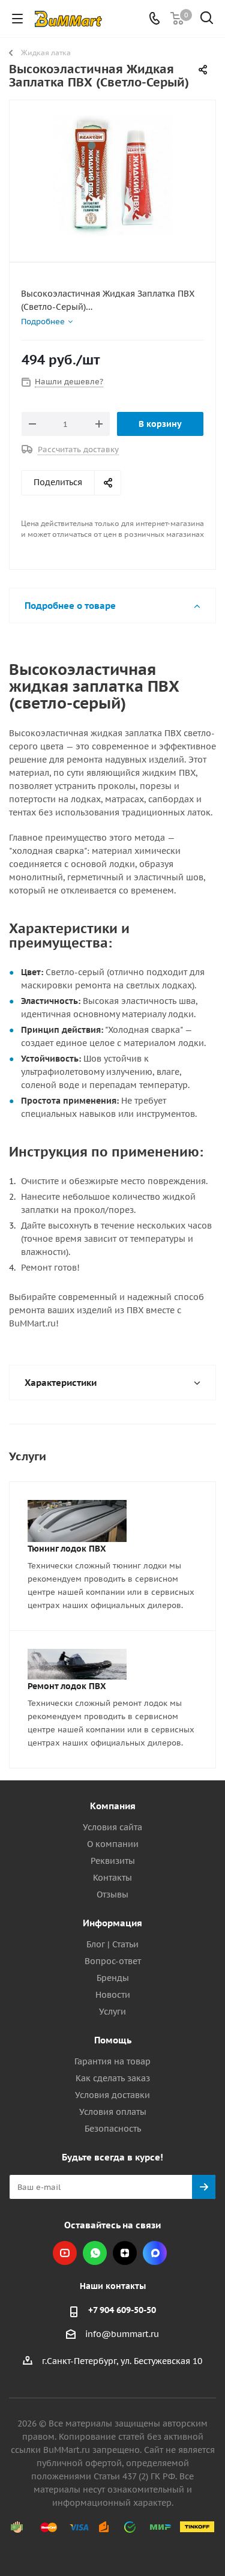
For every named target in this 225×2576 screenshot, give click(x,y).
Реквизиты (113, 1861)
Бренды (113, 1978)
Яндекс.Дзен (125, 2253)
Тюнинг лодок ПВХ (67, 1549)
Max (155, 2253)
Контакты (112, 1878)
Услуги (112, 2012)
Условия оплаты (113, 2112)
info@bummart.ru (122, 2335)
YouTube (65, 2253)
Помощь (113, 2040)
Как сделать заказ (113, 2078)
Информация (112, 1923)
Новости (113, 1995)
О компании (113, 1844)
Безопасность (113, 2129)
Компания (113, 1806)
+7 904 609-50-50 (122, 2310)
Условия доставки (112, 2095)
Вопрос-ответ (113, 1961)
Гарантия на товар (112, 2061)
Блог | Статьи (112, 1944)
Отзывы (112, 1894)
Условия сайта (112, 1827)
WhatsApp (95, 2253)
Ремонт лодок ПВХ (67, 1686)
